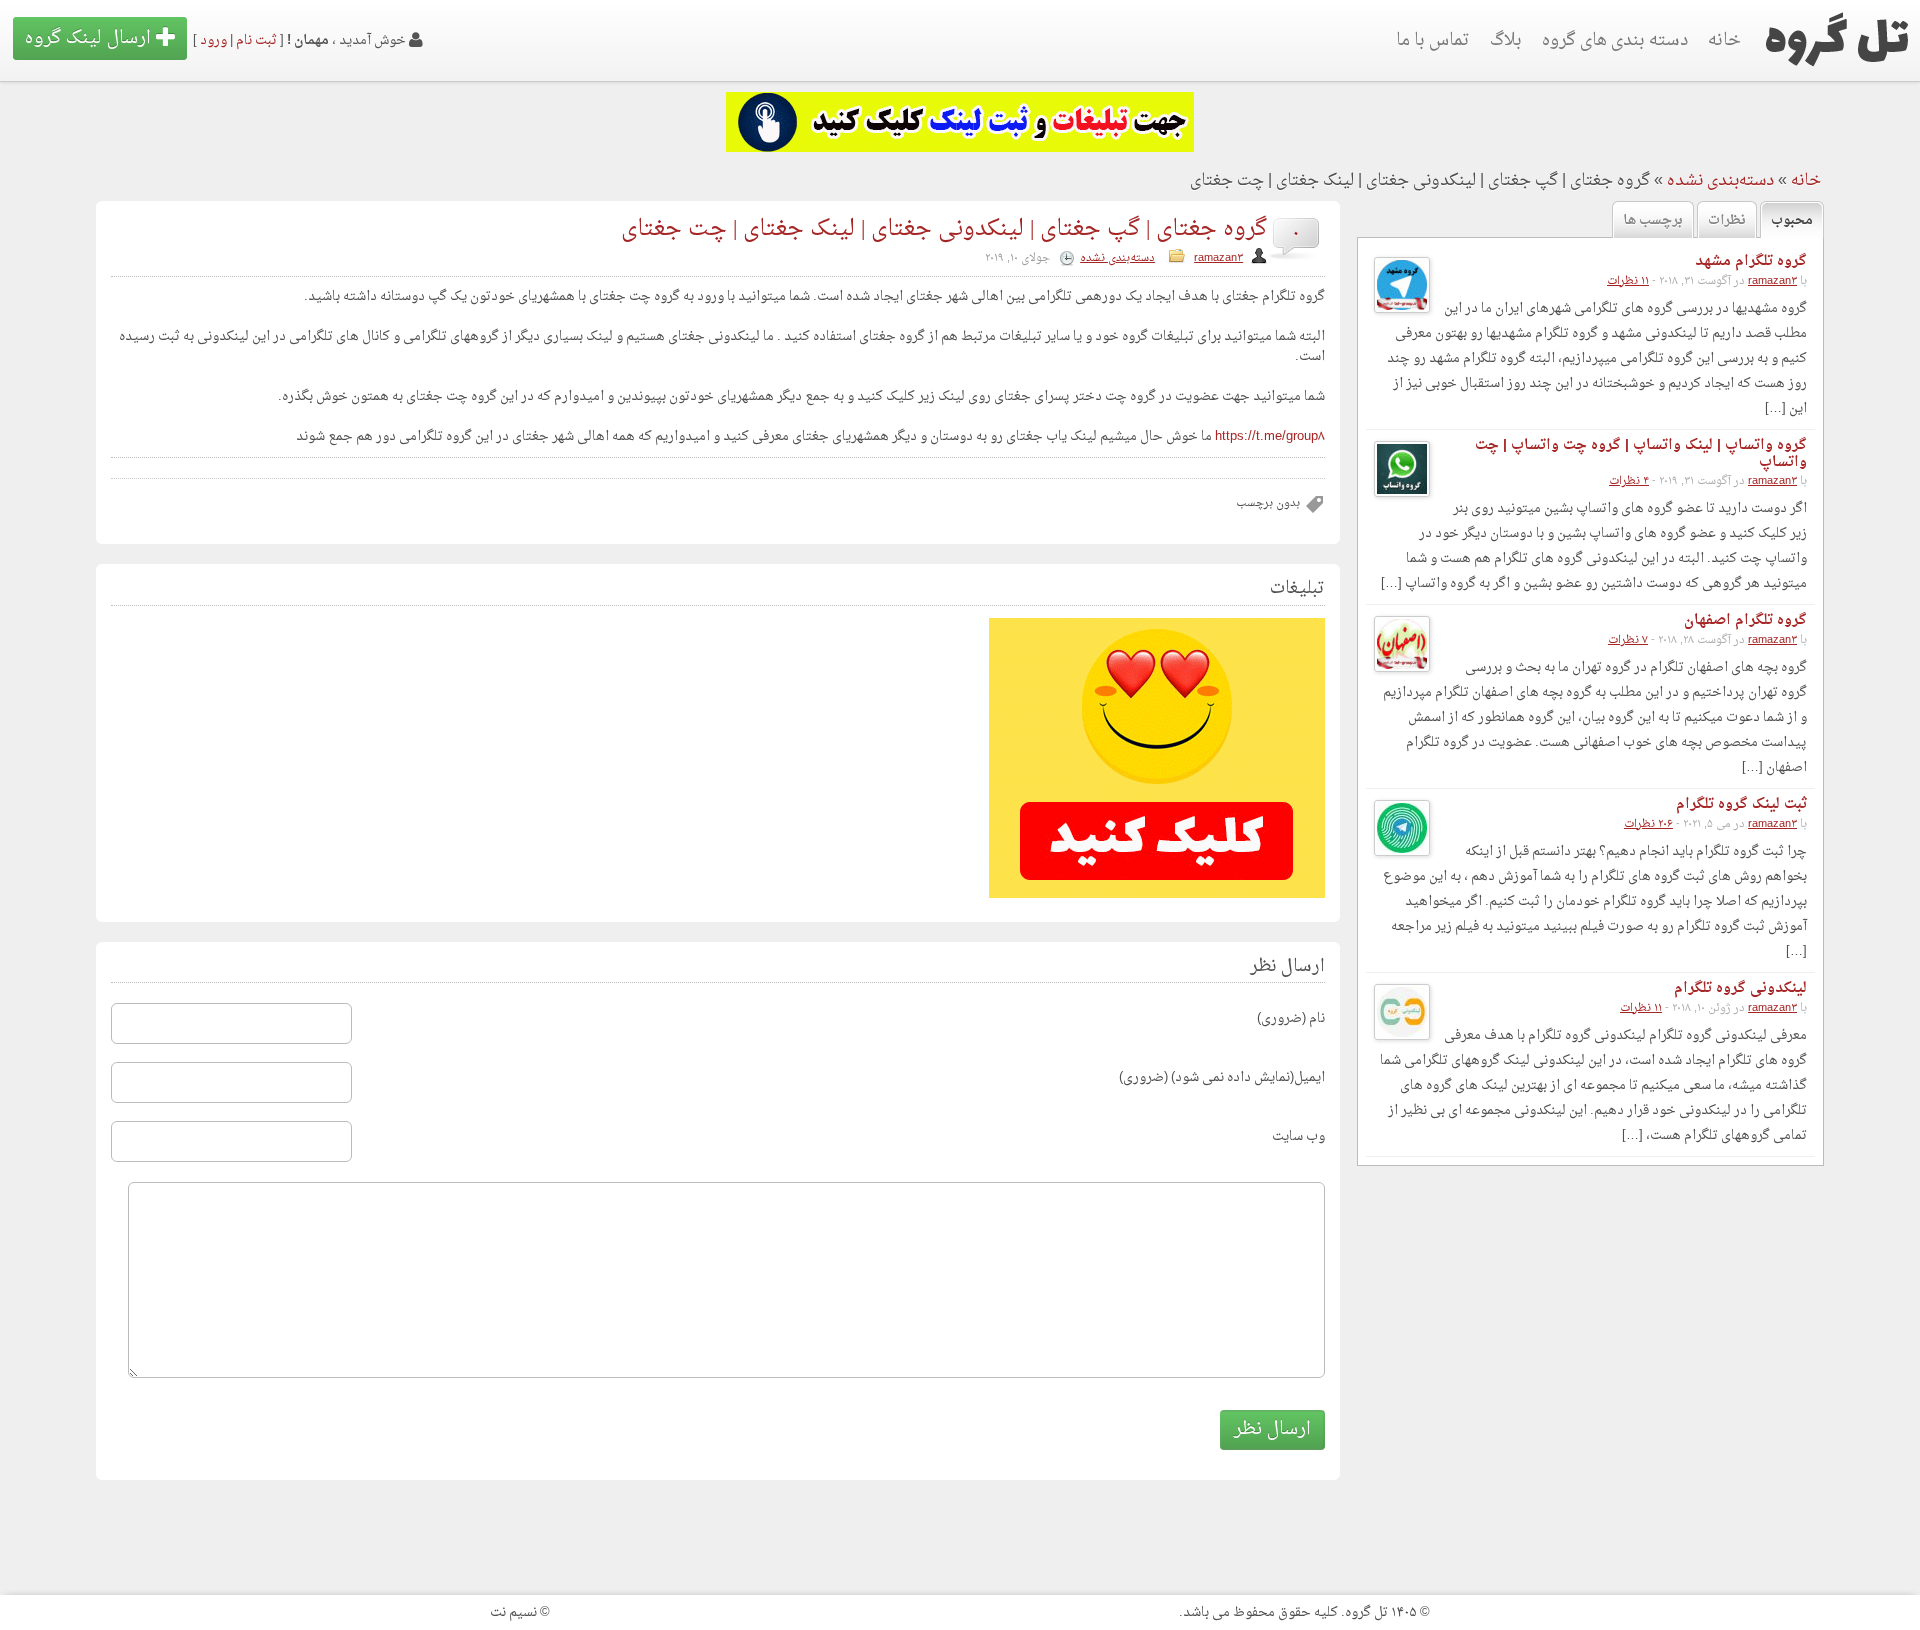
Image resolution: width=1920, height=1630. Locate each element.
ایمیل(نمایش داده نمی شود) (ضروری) (1222, 1077)
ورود (213, 40)
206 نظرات (1648, 824)
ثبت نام (256, 40)
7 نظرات (1628, 640)
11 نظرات (1628, 281)
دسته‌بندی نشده (1720, 181)
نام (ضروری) (1291, 1018)
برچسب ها (1653, 220)
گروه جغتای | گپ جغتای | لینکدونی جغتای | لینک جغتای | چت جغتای (944, 229)
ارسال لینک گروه (90, 38)
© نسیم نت (520, 1612)
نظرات (1727, 220)
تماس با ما (1433, 41)
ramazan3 (1218, 258)
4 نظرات (1629, 481)
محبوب (1792, 220)
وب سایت (1298, 1136)
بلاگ (1506, 41)
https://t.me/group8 (1270, 436)
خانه (1724, 41)
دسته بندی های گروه (1615, 41)
